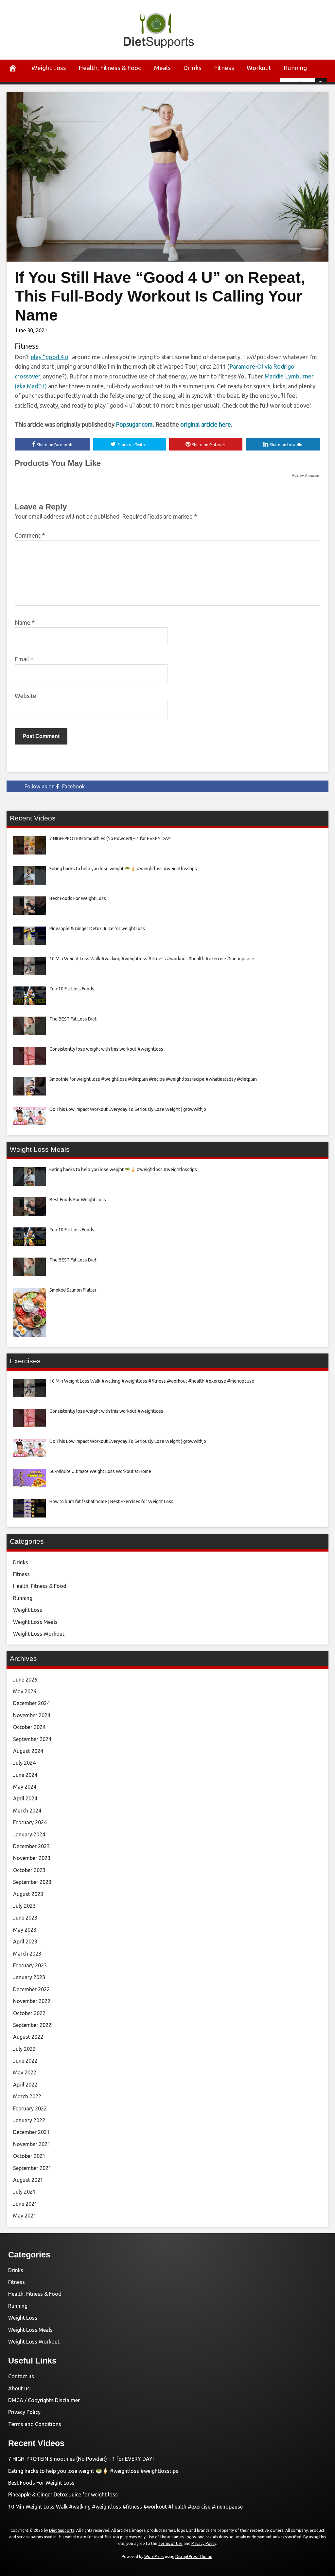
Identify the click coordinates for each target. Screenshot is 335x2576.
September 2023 (32, 1882)
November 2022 (32, 2001)
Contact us (21, 2376)
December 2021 (31, 2132)
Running (295, 68)
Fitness (224, 68)
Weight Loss (49, 68)
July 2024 (24, 1763)
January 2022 (29, 2120)
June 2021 (25, 2204)
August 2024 (28, 1751)
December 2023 (31, 1846)
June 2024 (25, 1775)
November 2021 (32, 2144)
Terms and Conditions (35, 2424)
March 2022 (27, 2096)
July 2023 (24, 1906)
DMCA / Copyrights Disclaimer (44, 2400)
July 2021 (24, 2192)
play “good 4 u (50, 357)
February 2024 (30, 1822)
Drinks (192, 68)
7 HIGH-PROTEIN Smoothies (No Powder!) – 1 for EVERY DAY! (81, 2459)
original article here (206, 424)
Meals (162, 68)
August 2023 (28, 1894)
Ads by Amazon (306, 475)
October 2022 (29, 2013)
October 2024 (29, 1727)
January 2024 (29, 1834)
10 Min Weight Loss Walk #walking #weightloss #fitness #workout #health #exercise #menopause (125, 2507)
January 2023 (29, 1977)
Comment (30, 535)
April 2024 (25, 1798)
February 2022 (30, 2108)
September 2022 (32, 2025)
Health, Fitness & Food (110, 68)
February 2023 (30, 1965)
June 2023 (25, 1918)
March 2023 (27, 1954)
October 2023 (29, 1870)
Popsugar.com (134, 424)
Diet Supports (62, 2530)
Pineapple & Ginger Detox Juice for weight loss (63, 2494)
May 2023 (25, 1930)
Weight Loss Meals (35, 1622)
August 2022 (28, 2037)
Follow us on (55, 786)
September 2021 (32, 2168)
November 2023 (32, 1858)
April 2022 (25, 2085)
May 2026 (25, 1691)
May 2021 (25, 2216)
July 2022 (24, 2049)
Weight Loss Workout (39, 1634)
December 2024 (31, 1703)
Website (26, 696)
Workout (259, 68)
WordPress (154, 2557)
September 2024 (32, 1739)
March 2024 (27, 1811)
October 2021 (29, 2156)
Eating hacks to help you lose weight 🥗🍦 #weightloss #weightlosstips (93, 2471)
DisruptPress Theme (194, 2557)
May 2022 (25, 2072)
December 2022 (31, 1989)
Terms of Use (170, 2543)
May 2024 (25, 1787)
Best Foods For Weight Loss (41, 2483)
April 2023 (25, 1941)
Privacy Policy (24, 2412)
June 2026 (25, 1680)
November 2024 (32, 1715)
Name (25, 622)
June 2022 (25, 2061)
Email (24, 659)
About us (19, 2388)
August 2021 (28, 2180)
